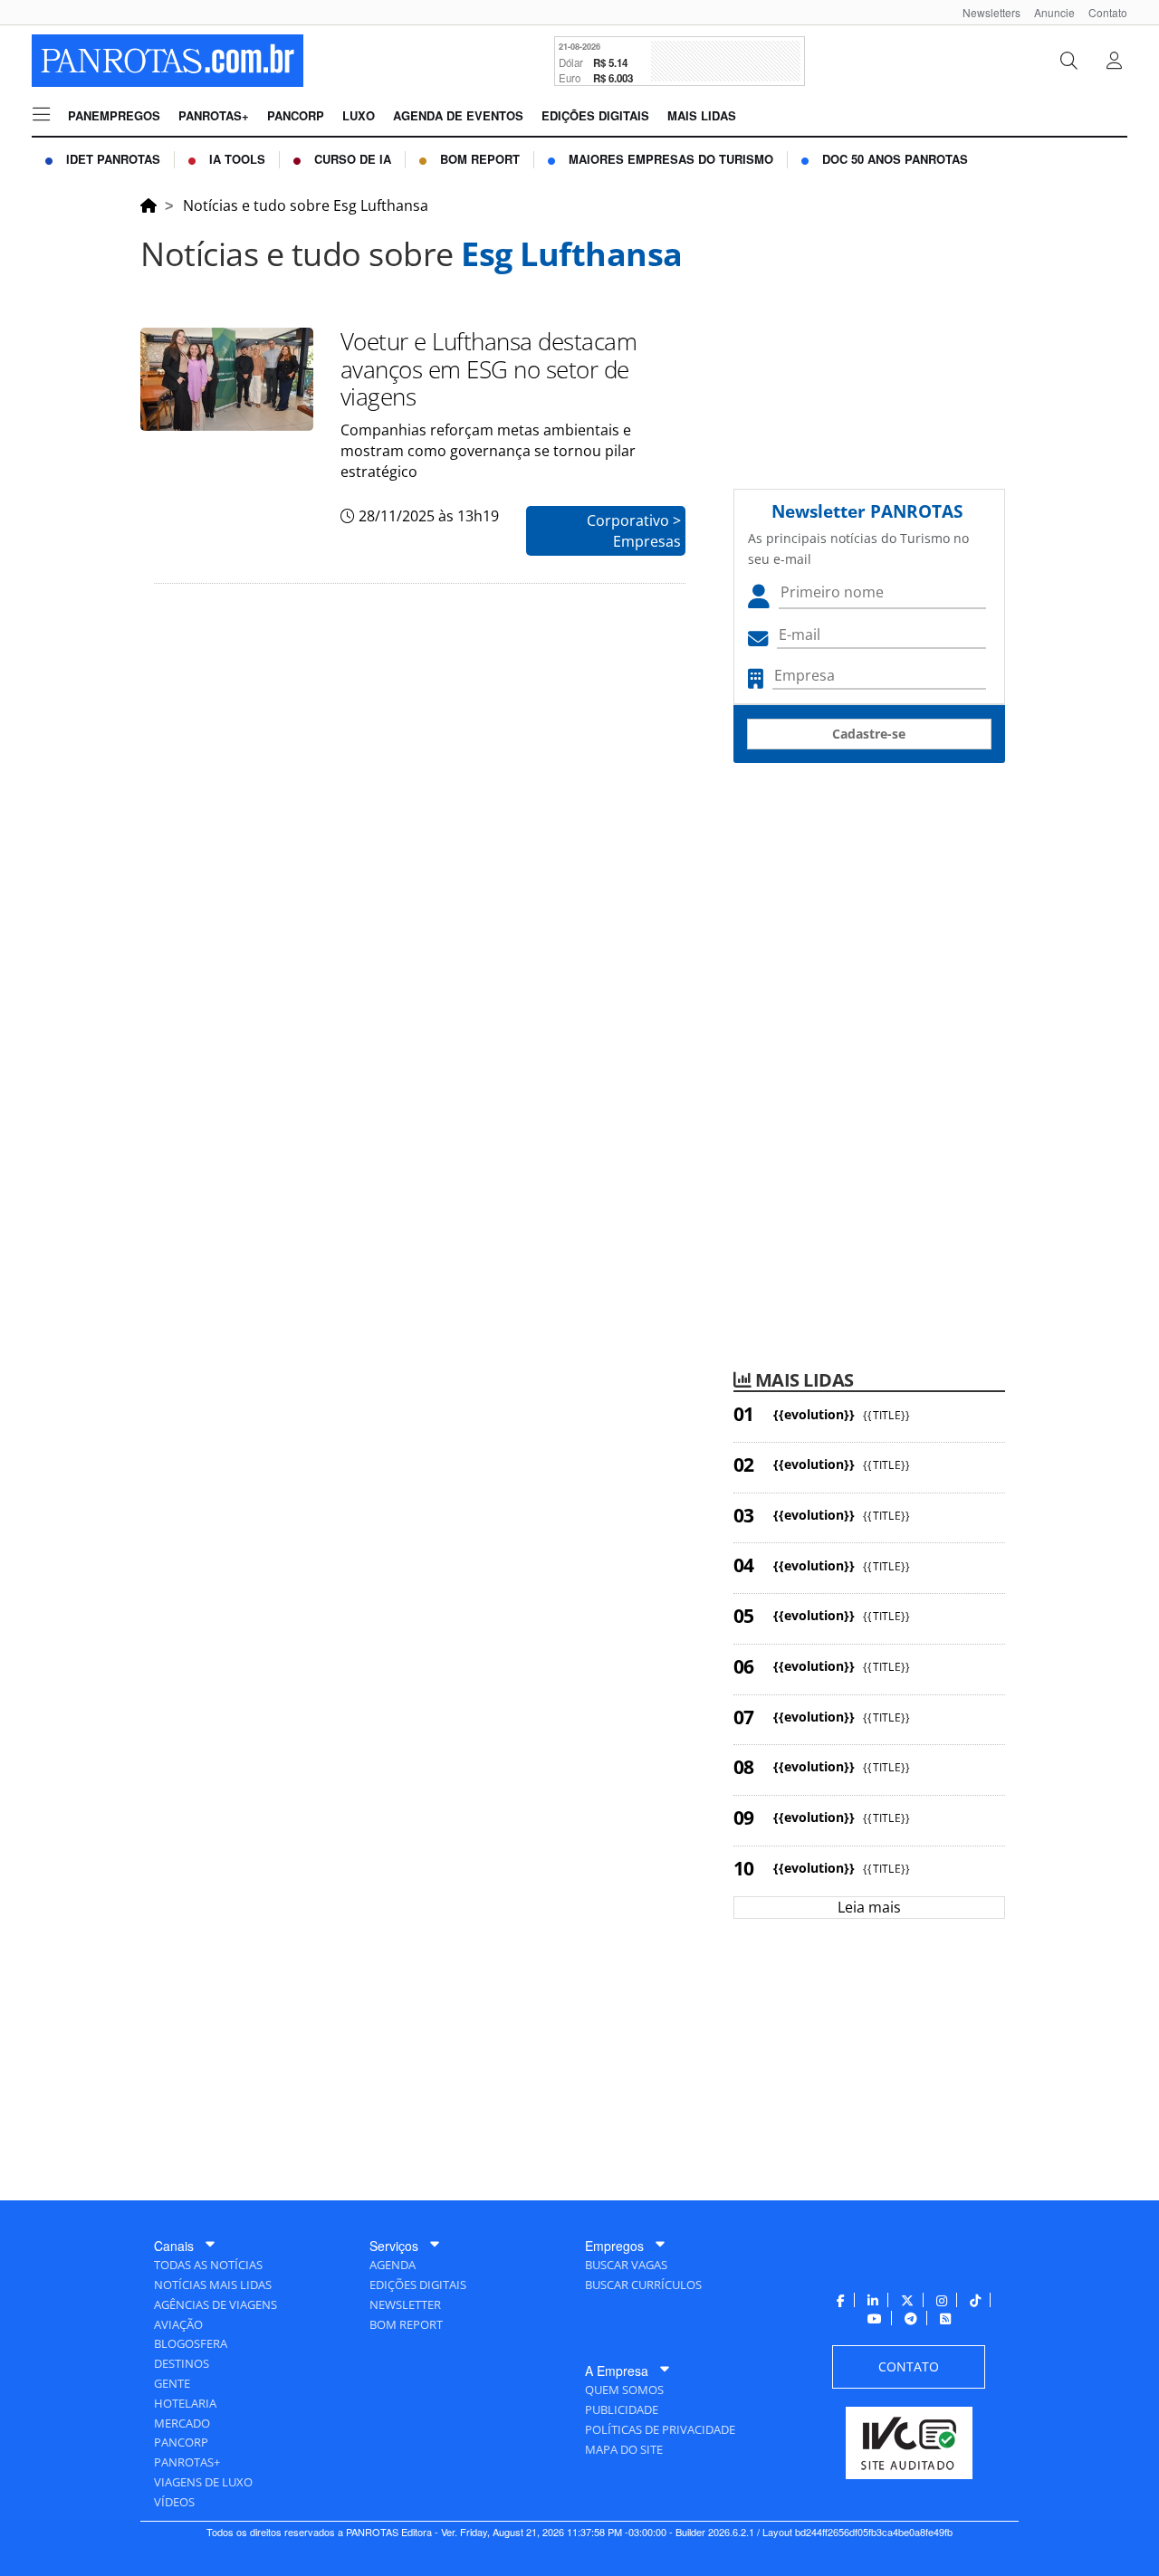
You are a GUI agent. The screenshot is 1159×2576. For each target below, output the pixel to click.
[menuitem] (985, 12)
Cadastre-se (869, 734)
